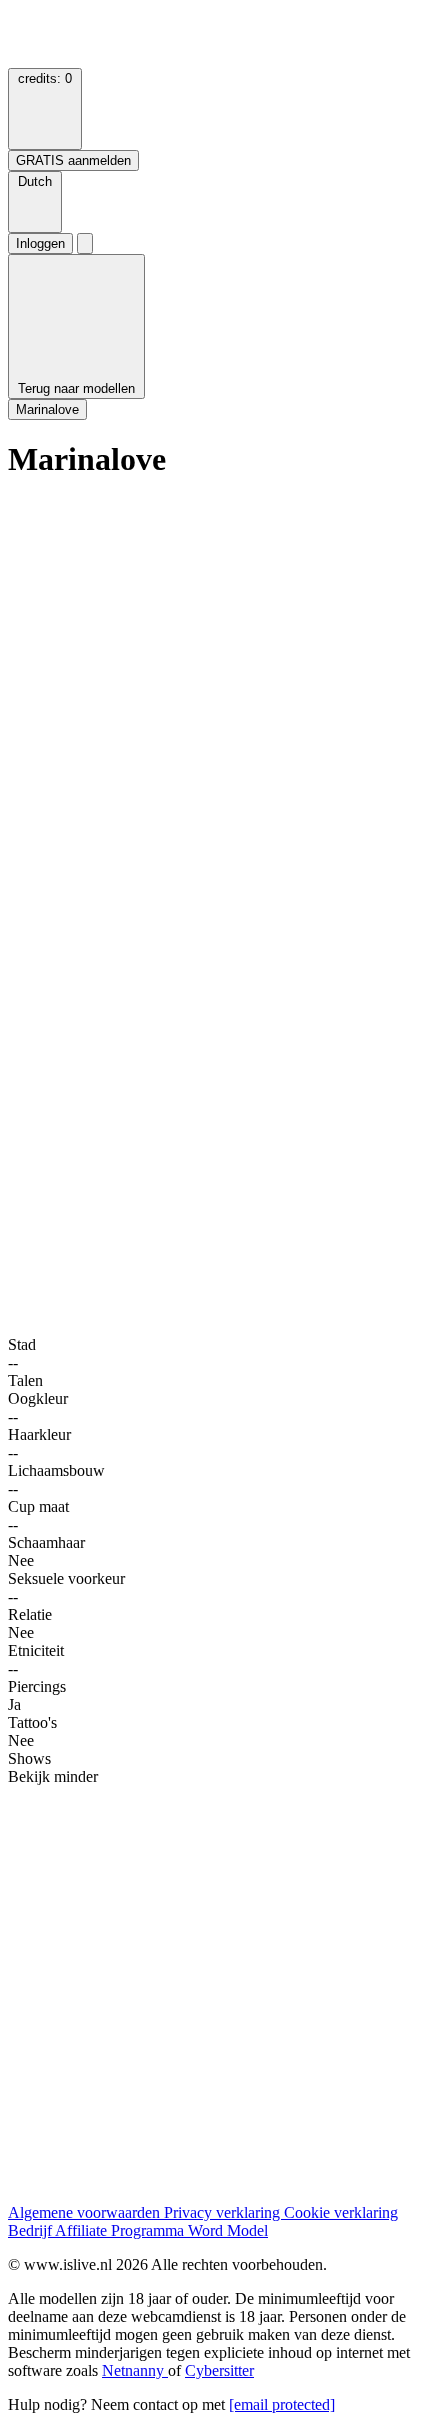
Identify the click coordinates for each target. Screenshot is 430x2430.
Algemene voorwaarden (86, 2212)
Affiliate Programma (121, 2230)
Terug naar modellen (76, 388)
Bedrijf (31, 2230)
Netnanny (135, 2370)
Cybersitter (219, 2370)
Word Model (228, 2230)
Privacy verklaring (224, 2212)
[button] (35, 202)
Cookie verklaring (341, 2212)
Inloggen (40, 243)
